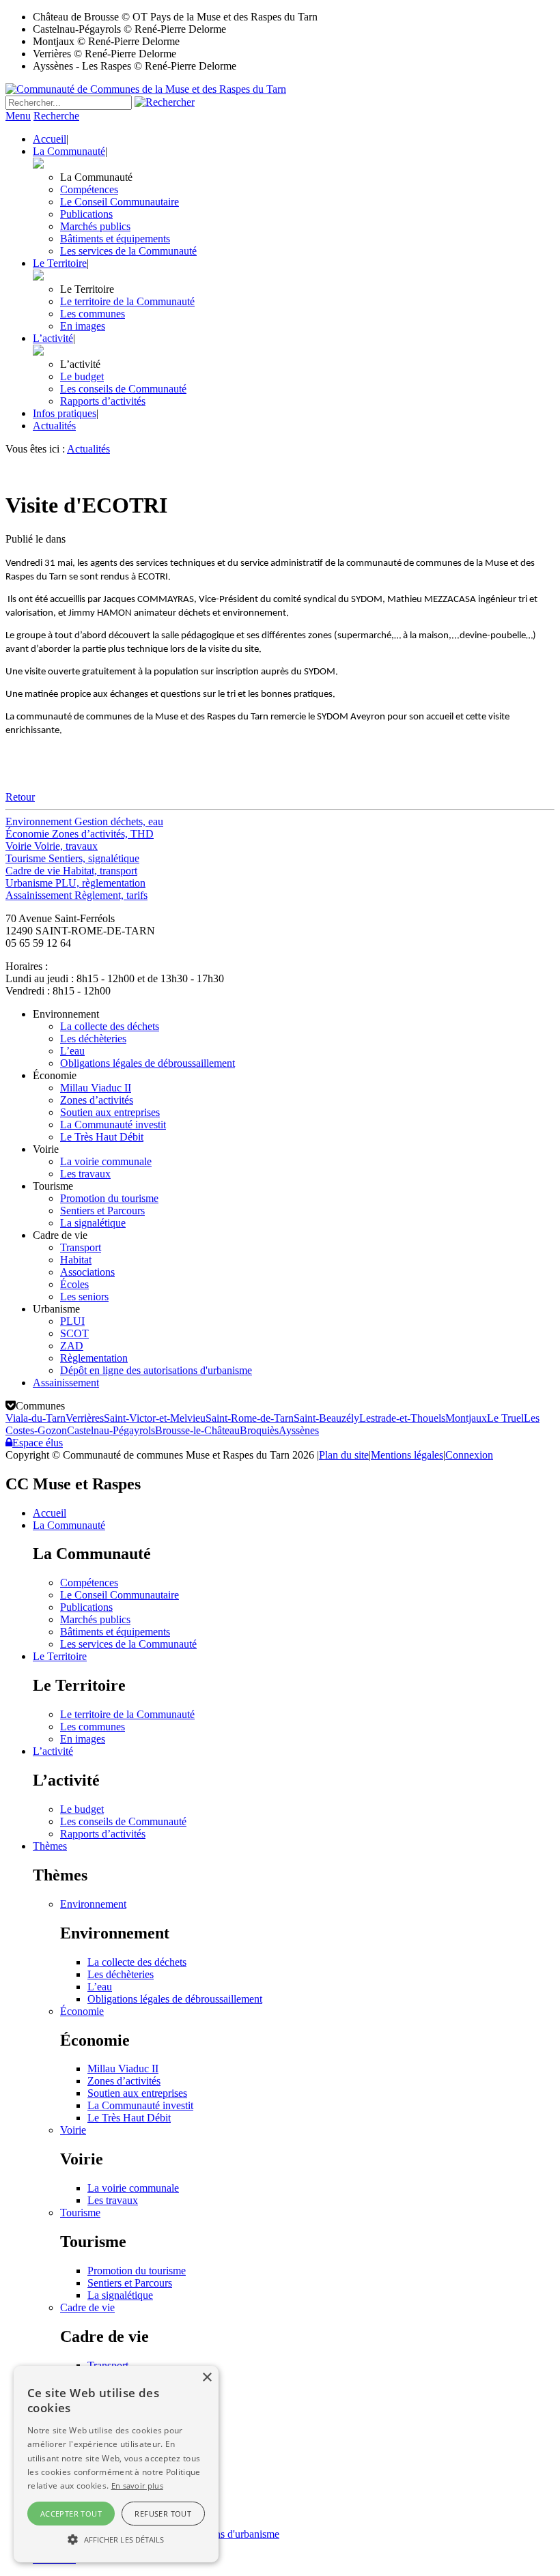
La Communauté (69, 151)
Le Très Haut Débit (102, 1137)
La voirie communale (106, 1161)
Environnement (93, 1904)
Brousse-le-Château (197, 1430)
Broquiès (259, 1430)
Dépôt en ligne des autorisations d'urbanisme (156, 1370)
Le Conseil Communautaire (120, 202)
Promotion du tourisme (109, 1198)
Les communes (93, 314)
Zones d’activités (97, 1100)
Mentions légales (407, 1455)
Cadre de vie (87, 2307)
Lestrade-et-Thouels (402, 1418)
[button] (116, 2538)
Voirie (73, 2130)
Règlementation (94, 1358)
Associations (87, 1272)
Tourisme (80, 2213)
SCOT (74, 1333)
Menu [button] (18, 116)
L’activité (53, 338)
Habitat (76, 1260)
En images (83, 326)
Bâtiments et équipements (115, 239)
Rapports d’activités (103, 401)
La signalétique (93, 1223)
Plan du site (344, 1455)
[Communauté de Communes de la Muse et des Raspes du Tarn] (146, 89)
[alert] (116, 2464)
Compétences (89, 189)
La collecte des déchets (110, 1026)
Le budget (82, 376)
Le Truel (505, 1418)
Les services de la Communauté (128, 251)
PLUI (72, 1321)
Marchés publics (95, 226)
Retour (20, 797)
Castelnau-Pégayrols (111, 1430)
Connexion (469, 1455)
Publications (86, 214)
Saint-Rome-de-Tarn (250, 1418)
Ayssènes (299, 1430)
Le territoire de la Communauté (127, 301)
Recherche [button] (56, 116)
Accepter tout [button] (71, 2514)
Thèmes (50, 1846)
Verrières (85, 1418)
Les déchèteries (93, 1039)
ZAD (72, 1346)
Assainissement (66, 1383)
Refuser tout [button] (163, 2514)
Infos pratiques (65, 413)
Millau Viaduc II (96, 1088)
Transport (81, 1247)
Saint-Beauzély (326, 1418)
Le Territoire (60, 263)
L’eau (72, 1051)
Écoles (74, 1284)
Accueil (50, 139)
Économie (82, 2011)
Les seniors (84, 1297)
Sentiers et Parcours (102, 1211)
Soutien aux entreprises (110, 1112)
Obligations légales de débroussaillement (148, 1063)
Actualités (54, 426)
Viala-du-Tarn (36, 1418)
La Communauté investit (113, 1125)
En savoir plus (137, 2486)
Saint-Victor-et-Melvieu (155, 1418)
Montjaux (466, 1418)
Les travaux (85, 1174)
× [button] (207, 2378)
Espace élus (38, 1443)
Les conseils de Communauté (123, 389)
